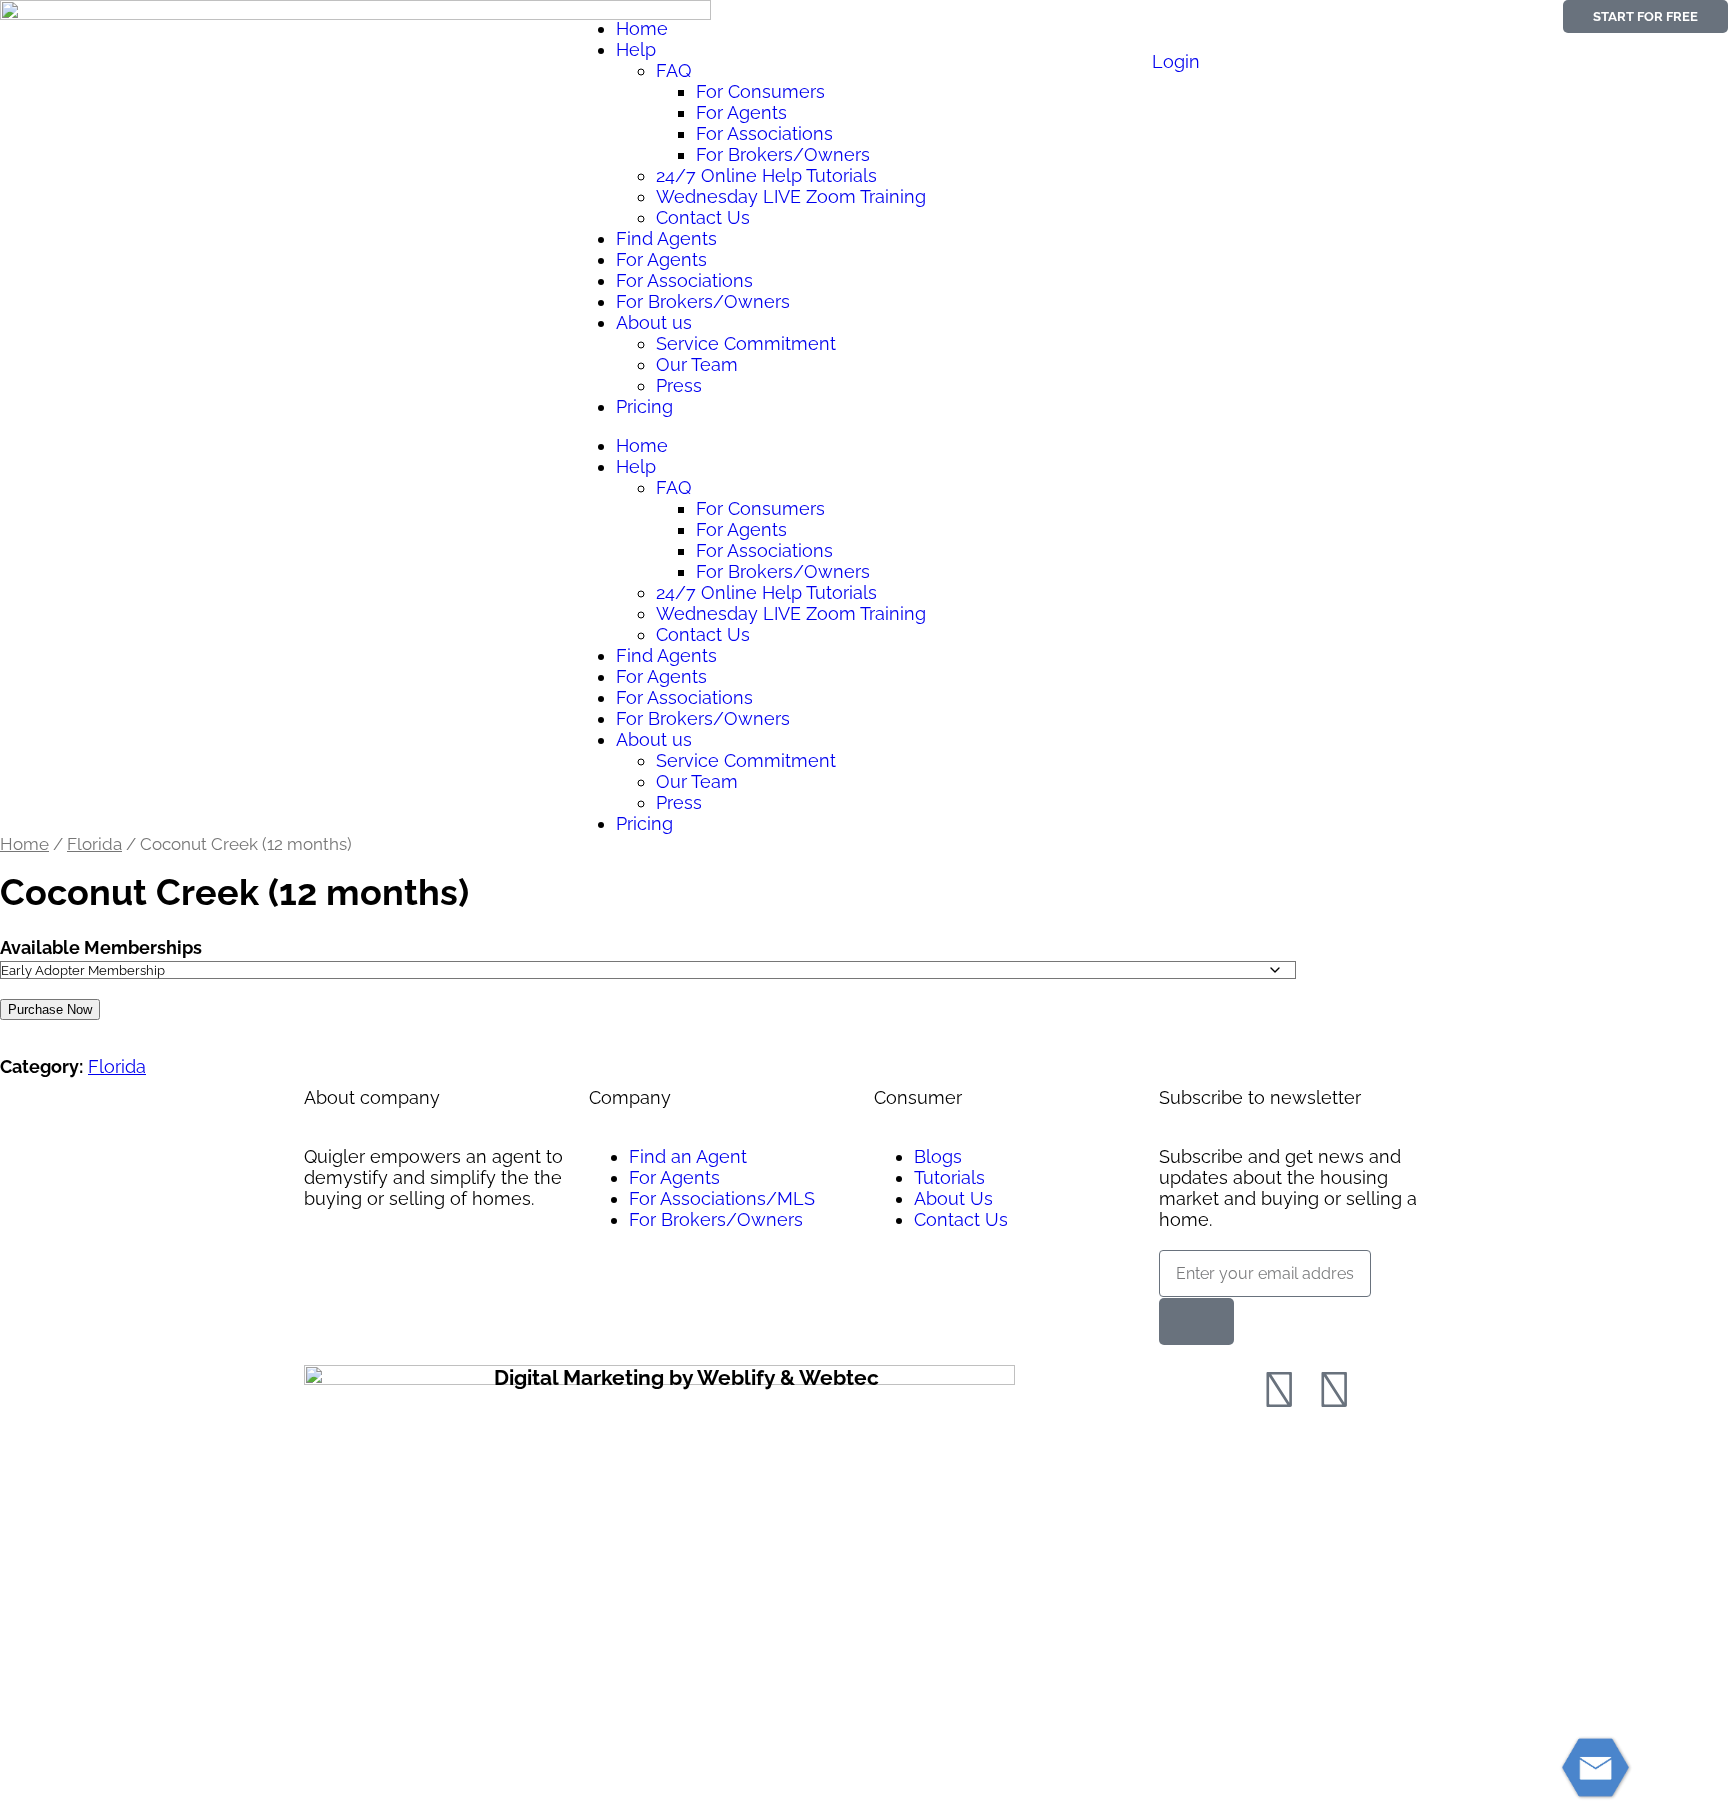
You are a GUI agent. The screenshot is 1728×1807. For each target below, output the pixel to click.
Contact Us (703, 217)
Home (642, 28)
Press (679, 385)
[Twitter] (1334, 1390)
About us (654, 322)
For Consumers (760, 91)
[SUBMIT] (1196, 1321)
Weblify (736, 1377)
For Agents (741, 112)
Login (1176, 61)
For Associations (764, 133)
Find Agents (666, 238)
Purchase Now (50, 1009)
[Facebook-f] (1279, 1390)
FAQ (673, 70)
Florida (94, 844)
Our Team (697, 364)
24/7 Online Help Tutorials (766, 175)
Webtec (839, 1377)
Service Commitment (746, 343)
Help (636, 49)
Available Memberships (101, 947)
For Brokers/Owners (783, 154)
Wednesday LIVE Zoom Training (791, 196)
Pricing (644, 406)
